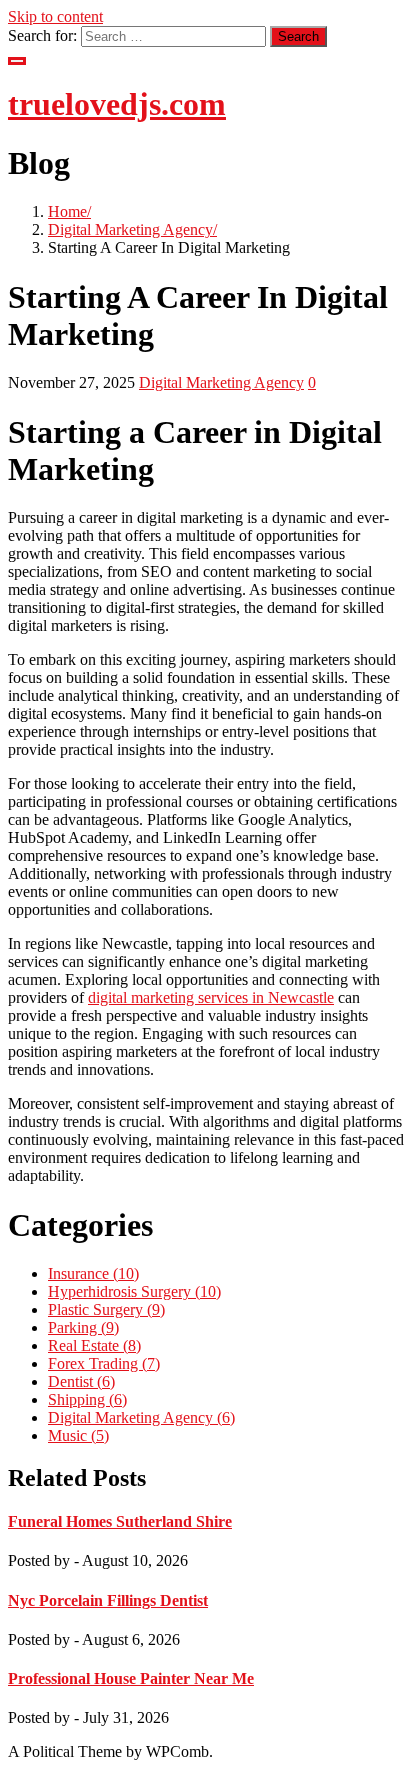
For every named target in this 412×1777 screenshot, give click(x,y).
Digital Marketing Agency (130, 229)
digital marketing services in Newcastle (211, 997)
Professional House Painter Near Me (131, 1678)
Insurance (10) (93, 1273)
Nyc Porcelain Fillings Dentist (108, 1600)
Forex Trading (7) (104, 1363)
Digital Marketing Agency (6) (141, 1417)
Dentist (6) (81, 1381)
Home (67, 211)
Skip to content (55, 16)
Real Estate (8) (94, 1345)
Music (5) (78, 1435)
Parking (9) (83, 1327)
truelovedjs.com (117, 104)
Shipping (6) (87, 1399)
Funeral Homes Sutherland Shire (120, 1521)
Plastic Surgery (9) (106, 1309)
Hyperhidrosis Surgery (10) (134, 1291)
